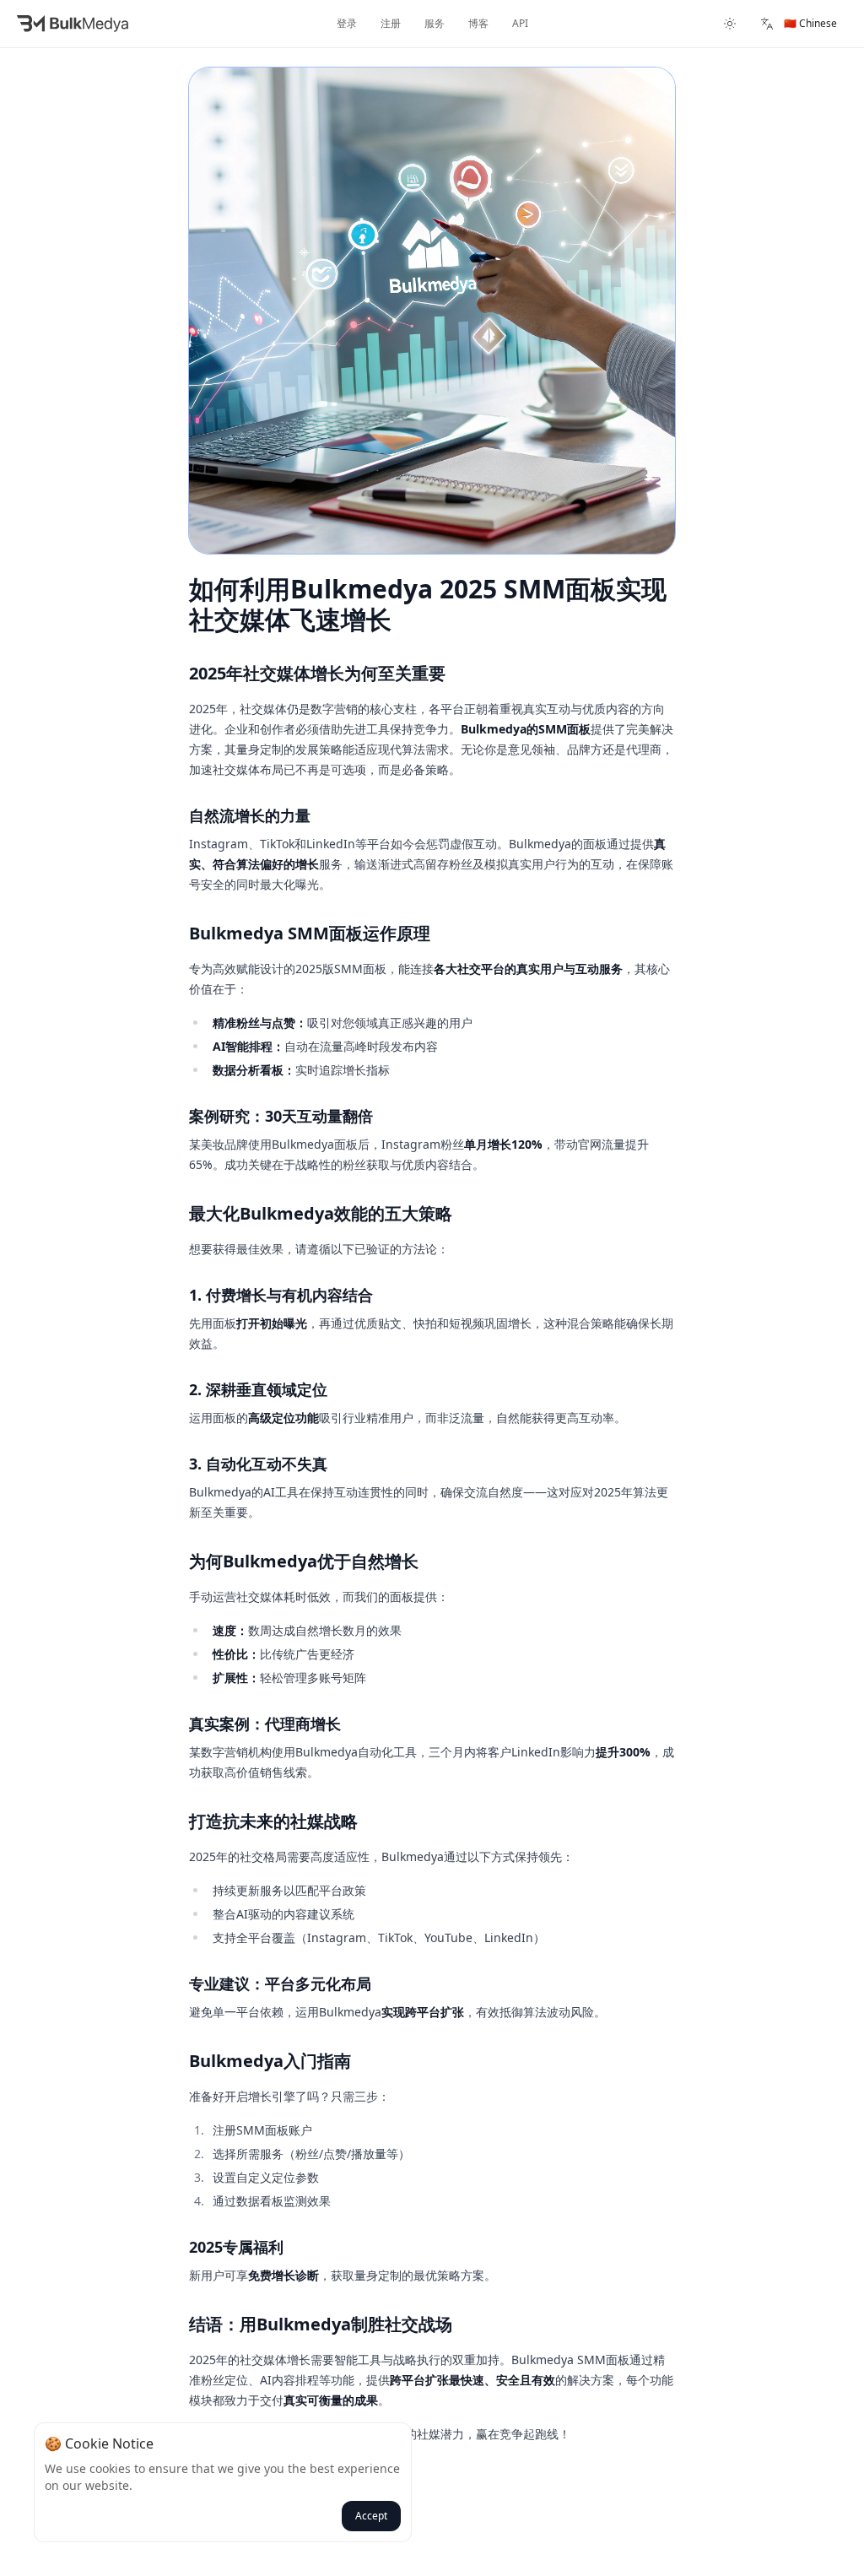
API (520, 23)
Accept (371, 2516)
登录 (347, 23)
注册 (391, 23)
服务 (435, 23)
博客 (478, 23)
